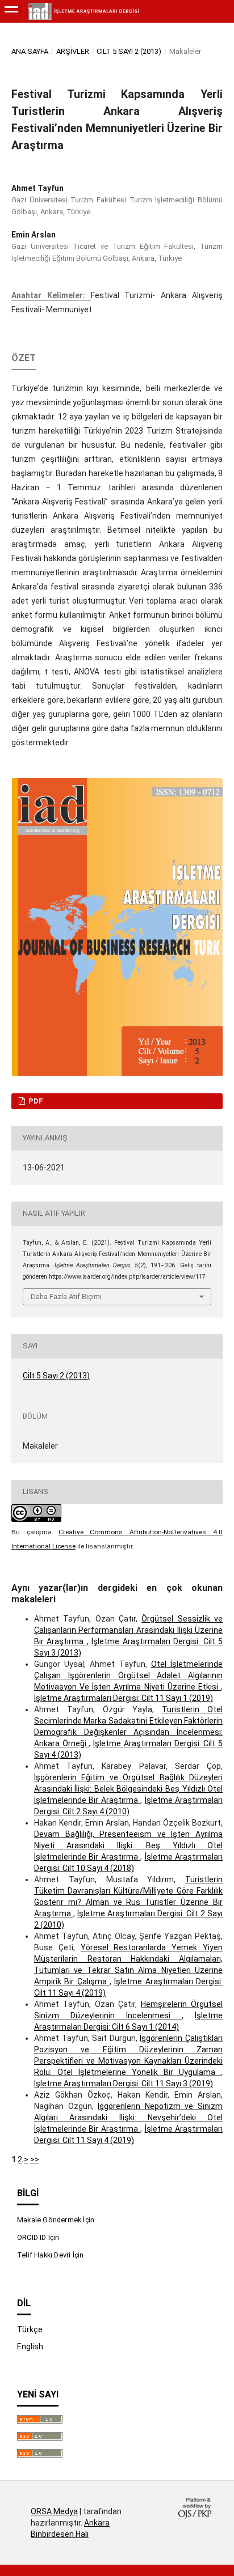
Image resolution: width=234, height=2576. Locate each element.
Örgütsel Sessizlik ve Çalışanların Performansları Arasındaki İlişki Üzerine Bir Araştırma (128, 1630)
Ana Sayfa (30, 51)
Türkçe (30, 2329)
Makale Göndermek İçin (56, 2220)
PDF (35, 1101)
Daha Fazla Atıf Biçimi (66, 1297)
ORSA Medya (54, 2511)
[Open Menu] (11, 11)
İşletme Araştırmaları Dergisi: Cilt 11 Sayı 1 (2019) (124, 1698)
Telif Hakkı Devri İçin (50, 2255)
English (30, 2346)
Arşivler (73, 51)
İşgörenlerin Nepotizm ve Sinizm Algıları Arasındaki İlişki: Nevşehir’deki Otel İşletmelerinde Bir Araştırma (128, 2117)
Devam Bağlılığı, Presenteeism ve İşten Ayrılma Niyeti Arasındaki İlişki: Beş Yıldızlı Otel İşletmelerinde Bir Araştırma (128, 1845)
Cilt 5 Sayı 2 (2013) (129, 51)
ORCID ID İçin (38, 2237)
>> (35, 2159)
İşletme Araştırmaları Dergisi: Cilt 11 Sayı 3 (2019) (124, 2083)
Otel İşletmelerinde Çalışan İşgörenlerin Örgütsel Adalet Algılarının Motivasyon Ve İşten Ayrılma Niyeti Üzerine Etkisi (128, 1675)
